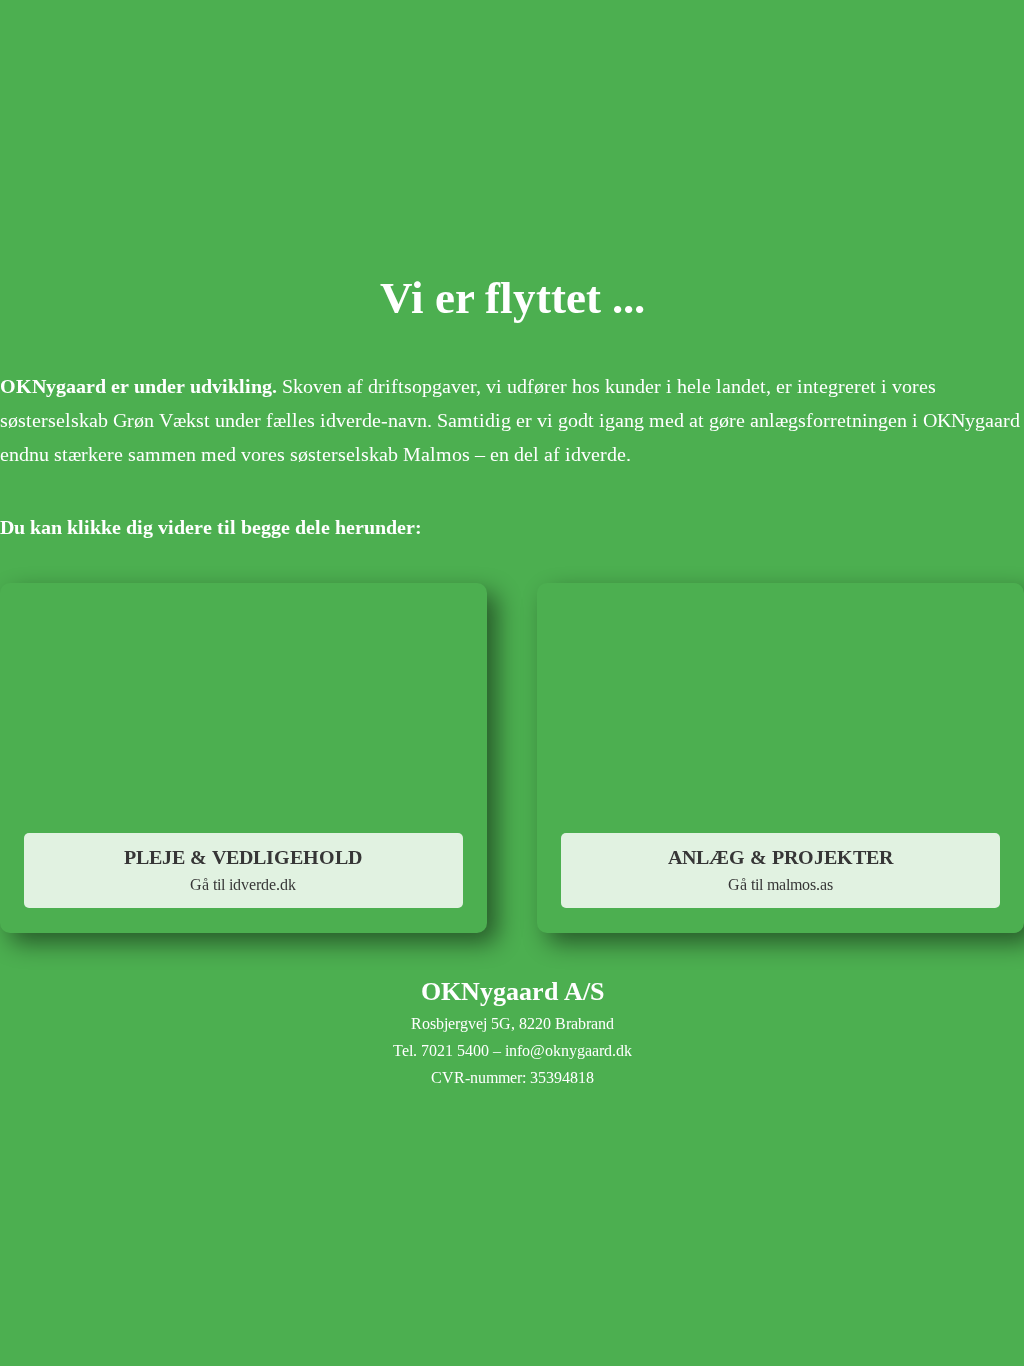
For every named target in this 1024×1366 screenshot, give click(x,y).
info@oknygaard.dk (568, 1050)
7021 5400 (455, 1050)
